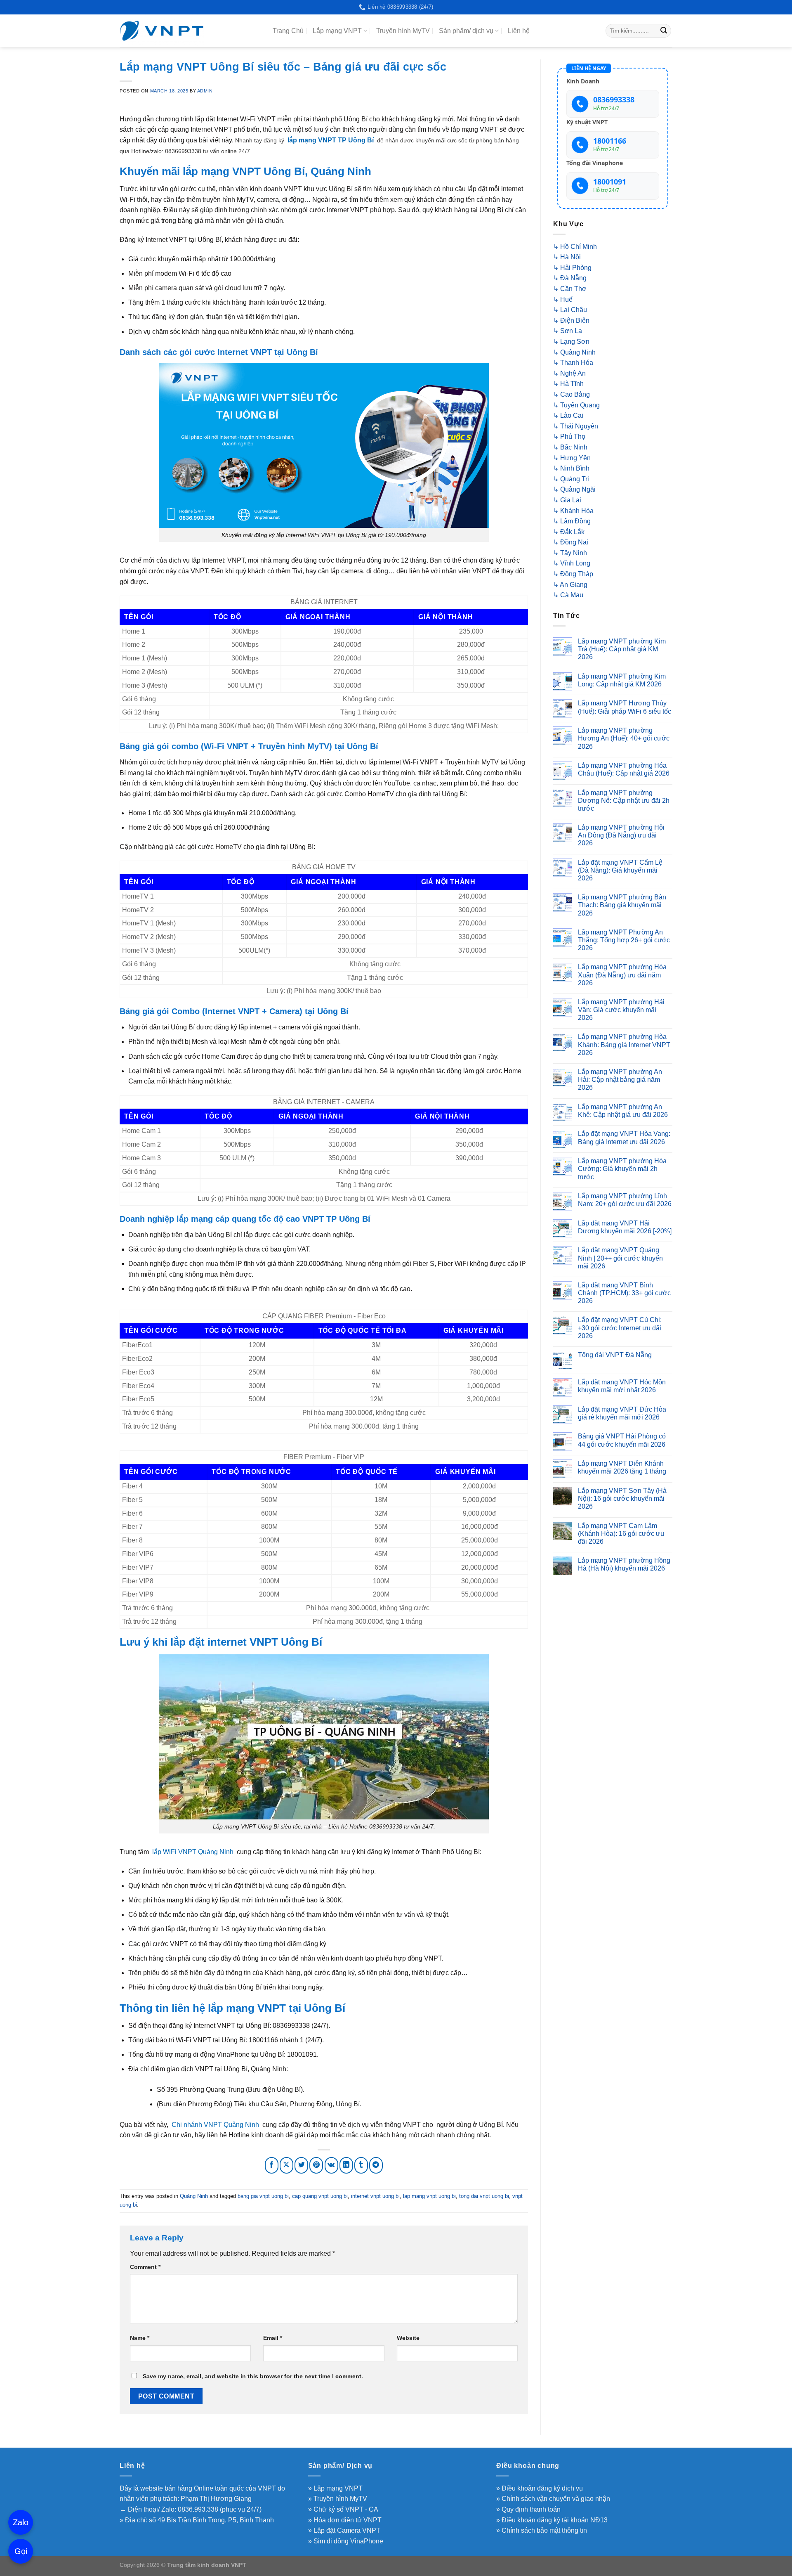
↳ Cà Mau (568, 595)
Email (273, 2338)
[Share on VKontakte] (331, 2166)
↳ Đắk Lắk (569, 532)
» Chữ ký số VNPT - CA (343, 2509)
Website (408, 2338)
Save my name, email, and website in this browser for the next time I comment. (253, 2376)
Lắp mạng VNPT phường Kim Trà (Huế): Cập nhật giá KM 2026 (622, 649)
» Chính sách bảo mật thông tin (542, 2530)
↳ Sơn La (568, 331)
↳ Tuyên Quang (576, 405)
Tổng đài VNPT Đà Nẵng (615, 1355)
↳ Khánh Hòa (573, 511)
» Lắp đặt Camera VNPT (344, 2530)
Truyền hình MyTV (403, 31)
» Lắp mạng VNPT (335, 2488)
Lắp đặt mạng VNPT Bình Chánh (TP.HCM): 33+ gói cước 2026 (624, 1293)
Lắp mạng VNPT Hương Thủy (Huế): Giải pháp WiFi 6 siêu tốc (625, 707)
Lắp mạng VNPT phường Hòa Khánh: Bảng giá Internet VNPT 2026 (624, 1044)
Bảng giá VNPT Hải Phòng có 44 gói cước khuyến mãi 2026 (622, 1440)
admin (205, 91)
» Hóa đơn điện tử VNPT (345, 2520)
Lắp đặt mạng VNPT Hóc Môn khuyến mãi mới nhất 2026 (622, 1386)
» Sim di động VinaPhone (346, 2541)
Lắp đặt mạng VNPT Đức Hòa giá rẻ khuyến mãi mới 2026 (622, 1413)
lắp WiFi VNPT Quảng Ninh (193, 1852)
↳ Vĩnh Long (572, 563)
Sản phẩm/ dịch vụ (466, 31)
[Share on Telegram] (376, 2166)
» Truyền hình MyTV (338, 2499)
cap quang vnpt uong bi (320, 2196)
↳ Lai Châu (570, 310)
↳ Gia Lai (567, 500)
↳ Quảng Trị (571, 479)
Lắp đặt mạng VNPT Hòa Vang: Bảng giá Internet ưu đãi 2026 (624, 1138)
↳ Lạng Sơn (571, 342)
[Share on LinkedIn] (346, 2166)
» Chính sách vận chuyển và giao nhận (553, 2499)
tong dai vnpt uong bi (484, 2196)
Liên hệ (519, 31)
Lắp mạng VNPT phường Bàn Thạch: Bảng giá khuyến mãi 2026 (622, 905)
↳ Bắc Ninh (570, 447)
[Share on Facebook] (272, 2166)
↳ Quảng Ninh (574, 352)
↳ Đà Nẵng (570, 278)
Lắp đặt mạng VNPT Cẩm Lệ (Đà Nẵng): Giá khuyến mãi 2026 (620, 870)
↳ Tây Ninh (570, 553)
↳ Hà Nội (567, 257)
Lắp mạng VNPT (337, 31)
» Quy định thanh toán (528, 2509)
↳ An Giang (570, 585)
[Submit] (664, 31)
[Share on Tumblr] (361, 2166)
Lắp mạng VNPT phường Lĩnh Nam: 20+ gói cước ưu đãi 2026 (625, 1200)
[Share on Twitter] (301, 2166)
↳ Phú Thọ (569, 436)
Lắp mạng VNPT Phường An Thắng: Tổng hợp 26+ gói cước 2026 (624, 940)
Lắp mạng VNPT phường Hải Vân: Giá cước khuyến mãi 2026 (621, 1010)
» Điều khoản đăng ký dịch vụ (540, 2488)
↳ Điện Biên (571, 321)
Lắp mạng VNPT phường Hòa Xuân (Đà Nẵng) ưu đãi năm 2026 (622, 975)
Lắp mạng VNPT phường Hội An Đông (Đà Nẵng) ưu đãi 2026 (621, 835)
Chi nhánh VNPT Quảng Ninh (215, 2125)
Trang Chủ (288, 31)
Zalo (21, 2522)
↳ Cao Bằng (572, 394)
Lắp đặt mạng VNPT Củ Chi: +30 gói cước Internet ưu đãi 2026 (620, 1328)
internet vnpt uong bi (375, 2196)
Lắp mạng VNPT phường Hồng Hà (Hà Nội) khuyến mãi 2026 (624, 1564)
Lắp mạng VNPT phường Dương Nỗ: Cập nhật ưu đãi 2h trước (624, 801)
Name (140, 2338)
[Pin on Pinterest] (316, 2166)
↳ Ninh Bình (571, 468)
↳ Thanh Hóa (573, 363)
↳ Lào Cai (568, 415)
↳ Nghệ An (569, 373)
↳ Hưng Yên (572, 458)
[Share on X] (286, 2166)
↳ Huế (563, 299)
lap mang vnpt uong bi (429, 2196)
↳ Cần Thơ (570, 289)
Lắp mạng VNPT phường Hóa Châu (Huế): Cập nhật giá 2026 (624, 769)
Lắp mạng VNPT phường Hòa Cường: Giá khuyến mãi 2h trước (622, 1169)
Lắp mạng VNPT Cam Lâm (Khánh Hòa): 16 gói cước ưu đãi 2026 (621, 1534)
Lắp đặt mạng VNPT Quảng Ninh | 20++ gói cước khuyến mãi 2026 (620, 1258)
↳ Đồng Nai (571, 542)
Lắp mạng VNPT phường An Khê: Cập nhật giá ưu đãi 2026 (623, 1111)
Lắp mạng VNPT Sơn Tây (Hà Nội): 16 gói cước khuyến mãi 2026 (622, 1499)
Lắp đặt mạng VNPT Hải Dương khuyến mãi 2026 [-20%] (625, 1227)
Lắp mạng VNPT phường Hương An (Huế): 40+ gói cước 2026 (624, 738)
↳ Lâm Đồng (572, 521)
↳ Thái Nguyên (576, 426)
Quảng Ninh (194, 2196)
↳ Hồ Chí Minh (575, 247)
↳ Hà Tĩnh (568, 384)
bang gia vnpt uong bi (263, 2196)
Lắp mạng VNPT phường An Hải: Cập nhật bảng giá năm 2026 (620, 1080)
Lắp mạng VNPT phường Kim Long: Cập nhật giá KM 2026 (622, 680)
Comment (145, 2267)
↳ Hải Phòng (572, 268)
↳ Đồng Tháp (573, 574)
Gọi (21, 2551)
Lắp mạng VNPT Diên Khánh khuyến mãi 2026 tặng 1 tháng (622, 1467)
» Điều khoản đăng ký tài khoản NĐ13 (552, 2520)
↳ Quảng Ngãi (574, 489)
